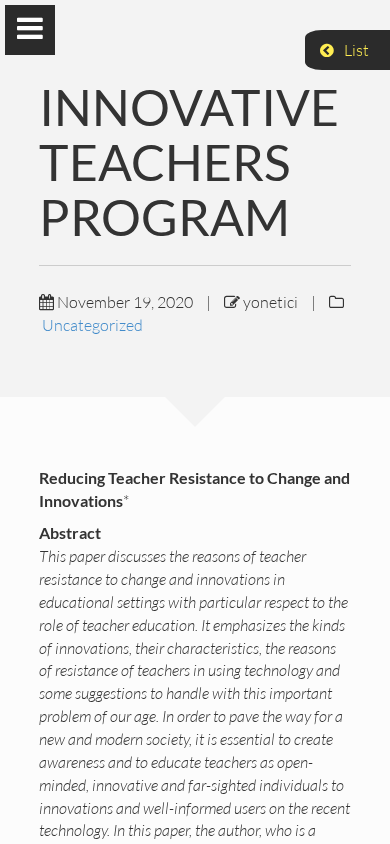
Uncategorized (92, 325)
